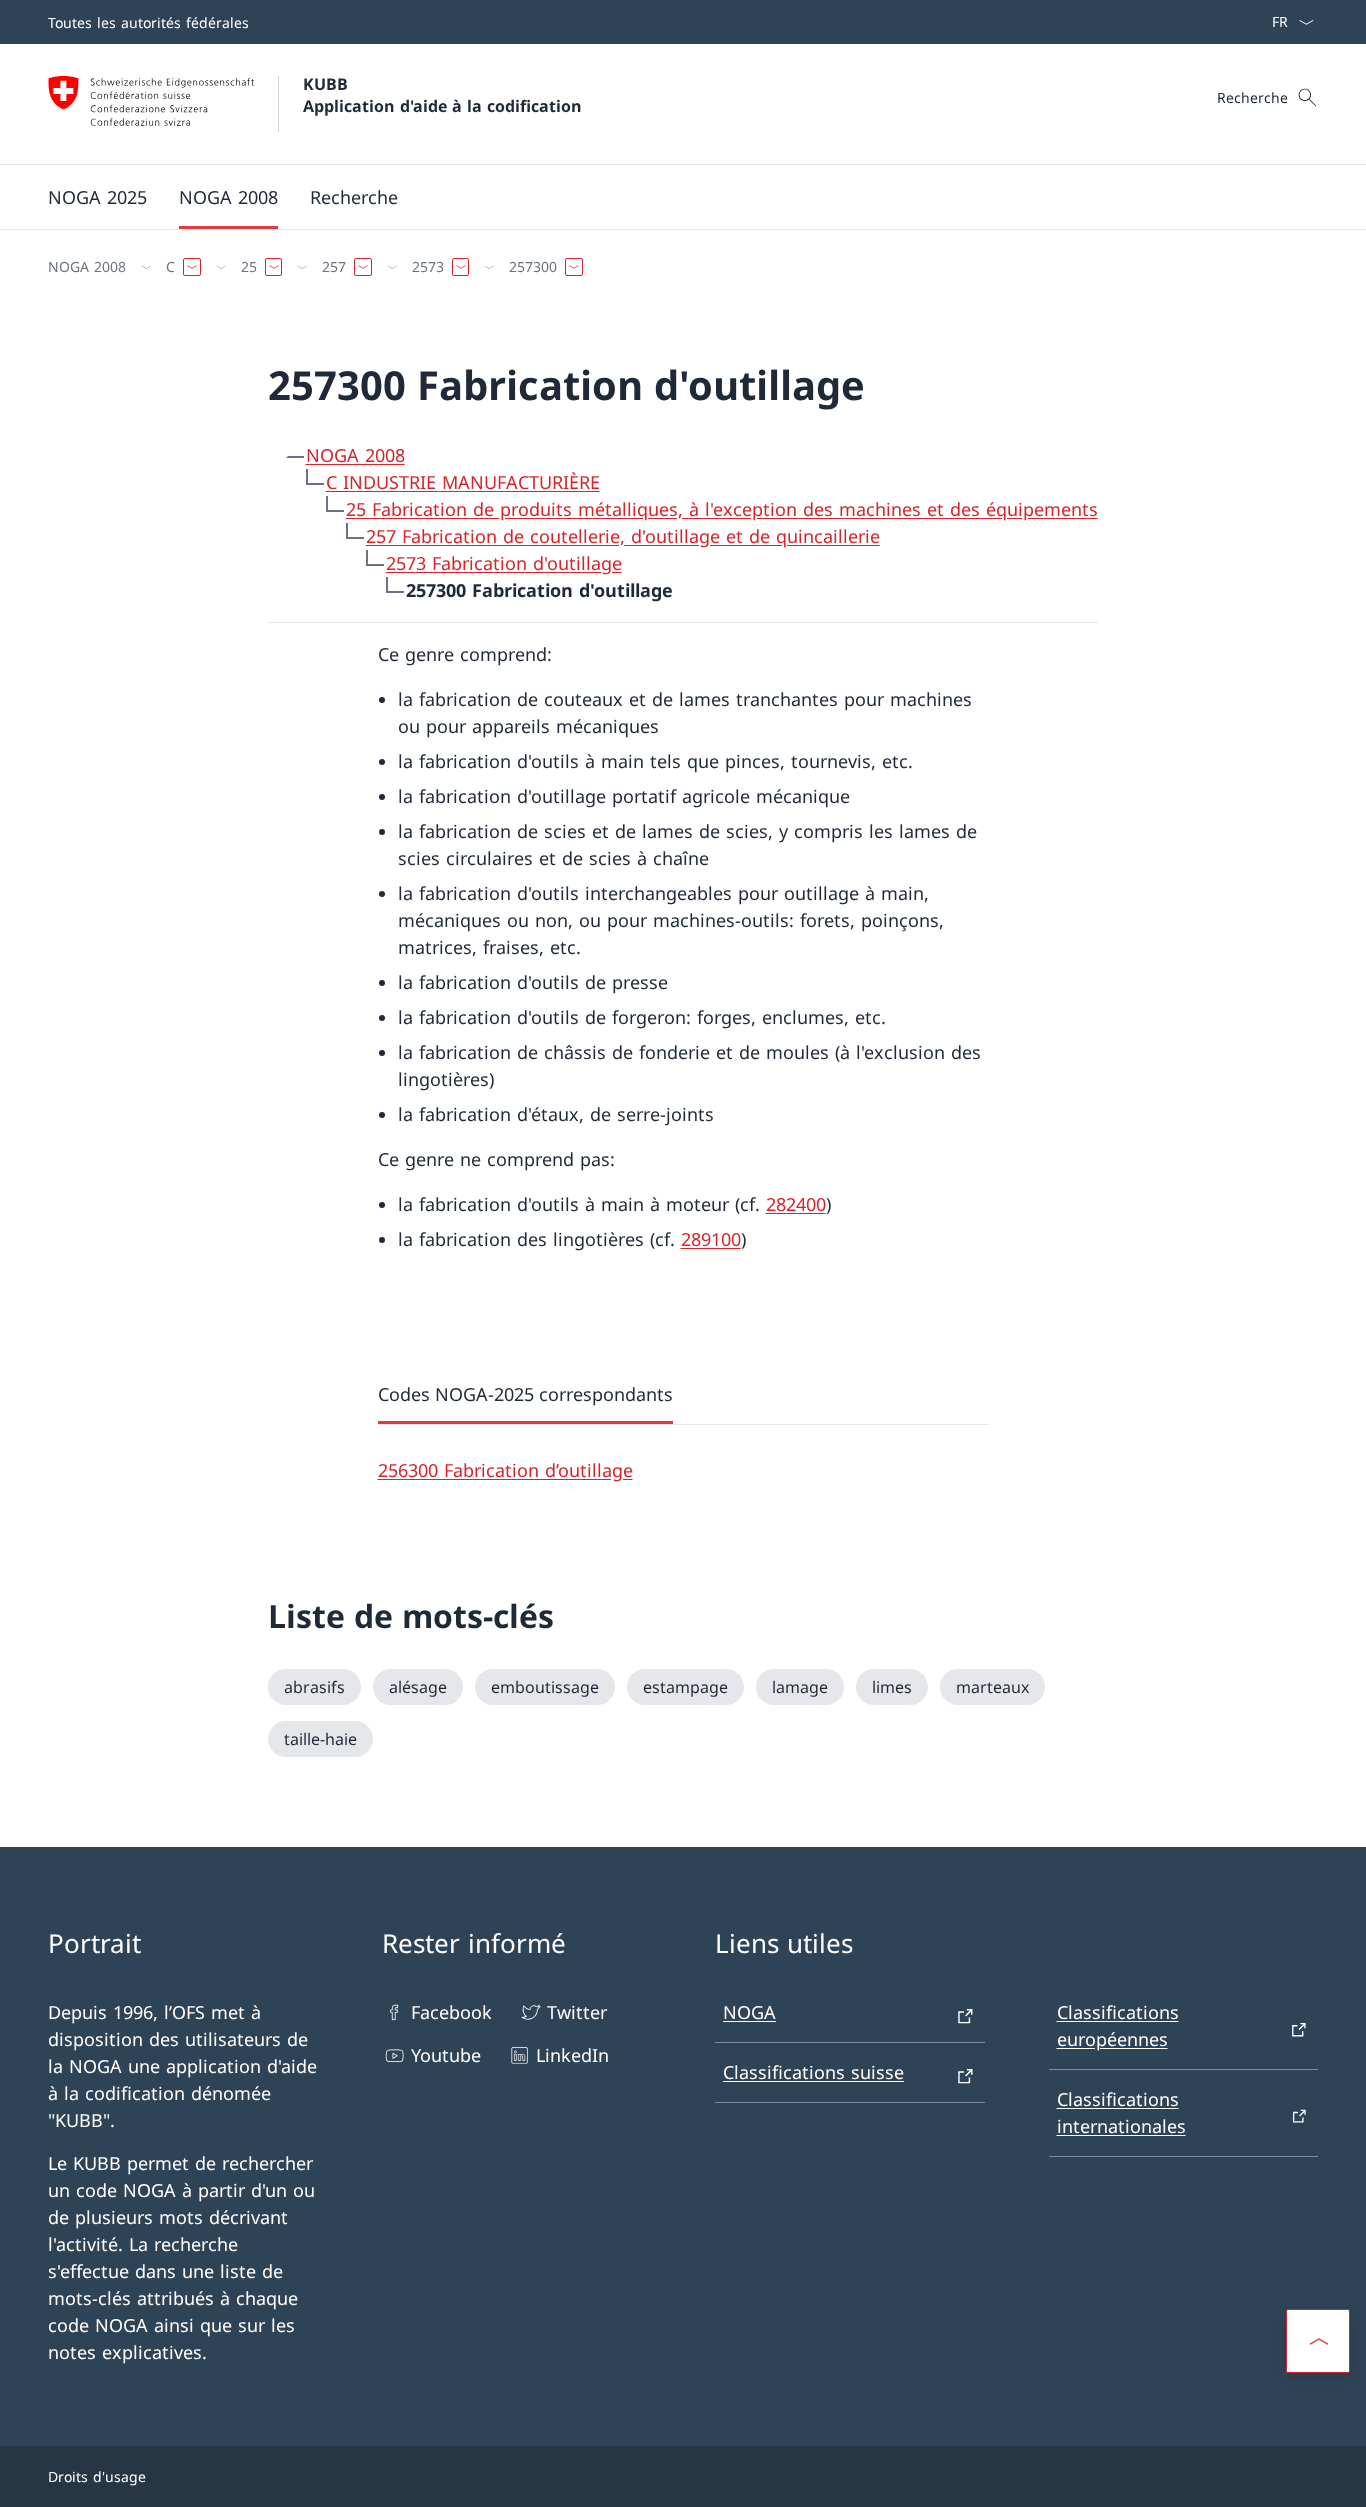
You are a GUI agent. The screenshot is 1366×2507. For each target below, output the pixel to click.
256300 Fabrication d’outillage (505, 1470)
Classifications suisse (813, 2072)
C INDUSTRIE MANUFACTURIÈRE (463, 482)
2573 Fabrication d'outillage (504, 563)
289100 (711, 1239)
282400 (796, 1204)
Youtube (446, 2055)
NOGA (749, 2012)
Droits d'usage (97, 2476)
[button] (1318, 2341)
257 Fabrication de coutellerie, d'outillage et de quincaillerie (623, 536)
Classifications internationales (1121, 2112)
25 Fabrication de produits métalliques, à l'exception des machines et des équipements (722, 509)
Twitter (577, 2012)
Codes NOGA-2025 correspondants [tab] (525, 1394)
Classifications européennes (1118, 2025)
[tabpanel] (683, 1454)
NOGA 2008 (355, 455)
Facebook (451, 2012)
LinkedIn (572, 2055)
